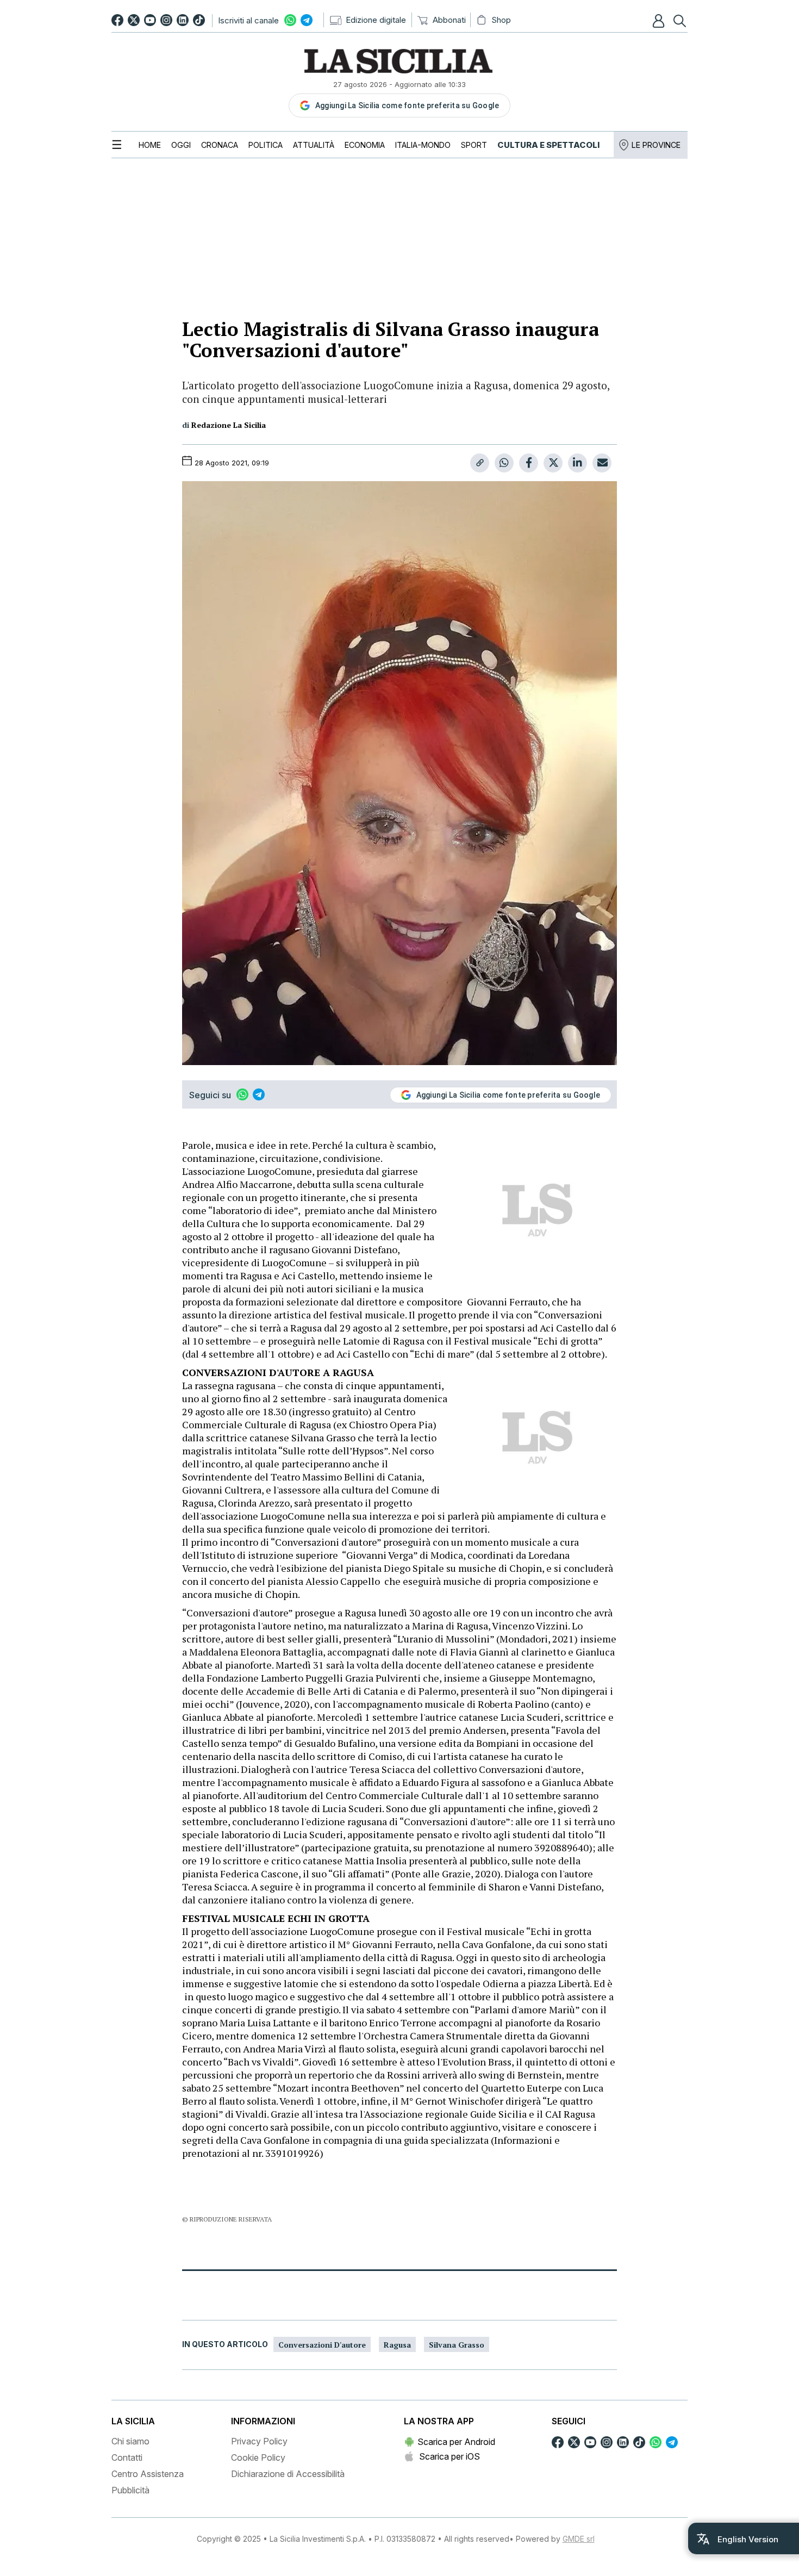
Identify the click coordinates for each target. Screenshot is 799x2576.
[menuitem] (150, 145)
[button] (660, 21)
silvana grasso (457, 2345)
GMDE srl (579, 2539)
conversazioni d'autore (322, 2345)
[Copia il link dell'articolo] (480, 463)
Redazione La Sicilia (229, 425)
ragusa (397, 2345)
